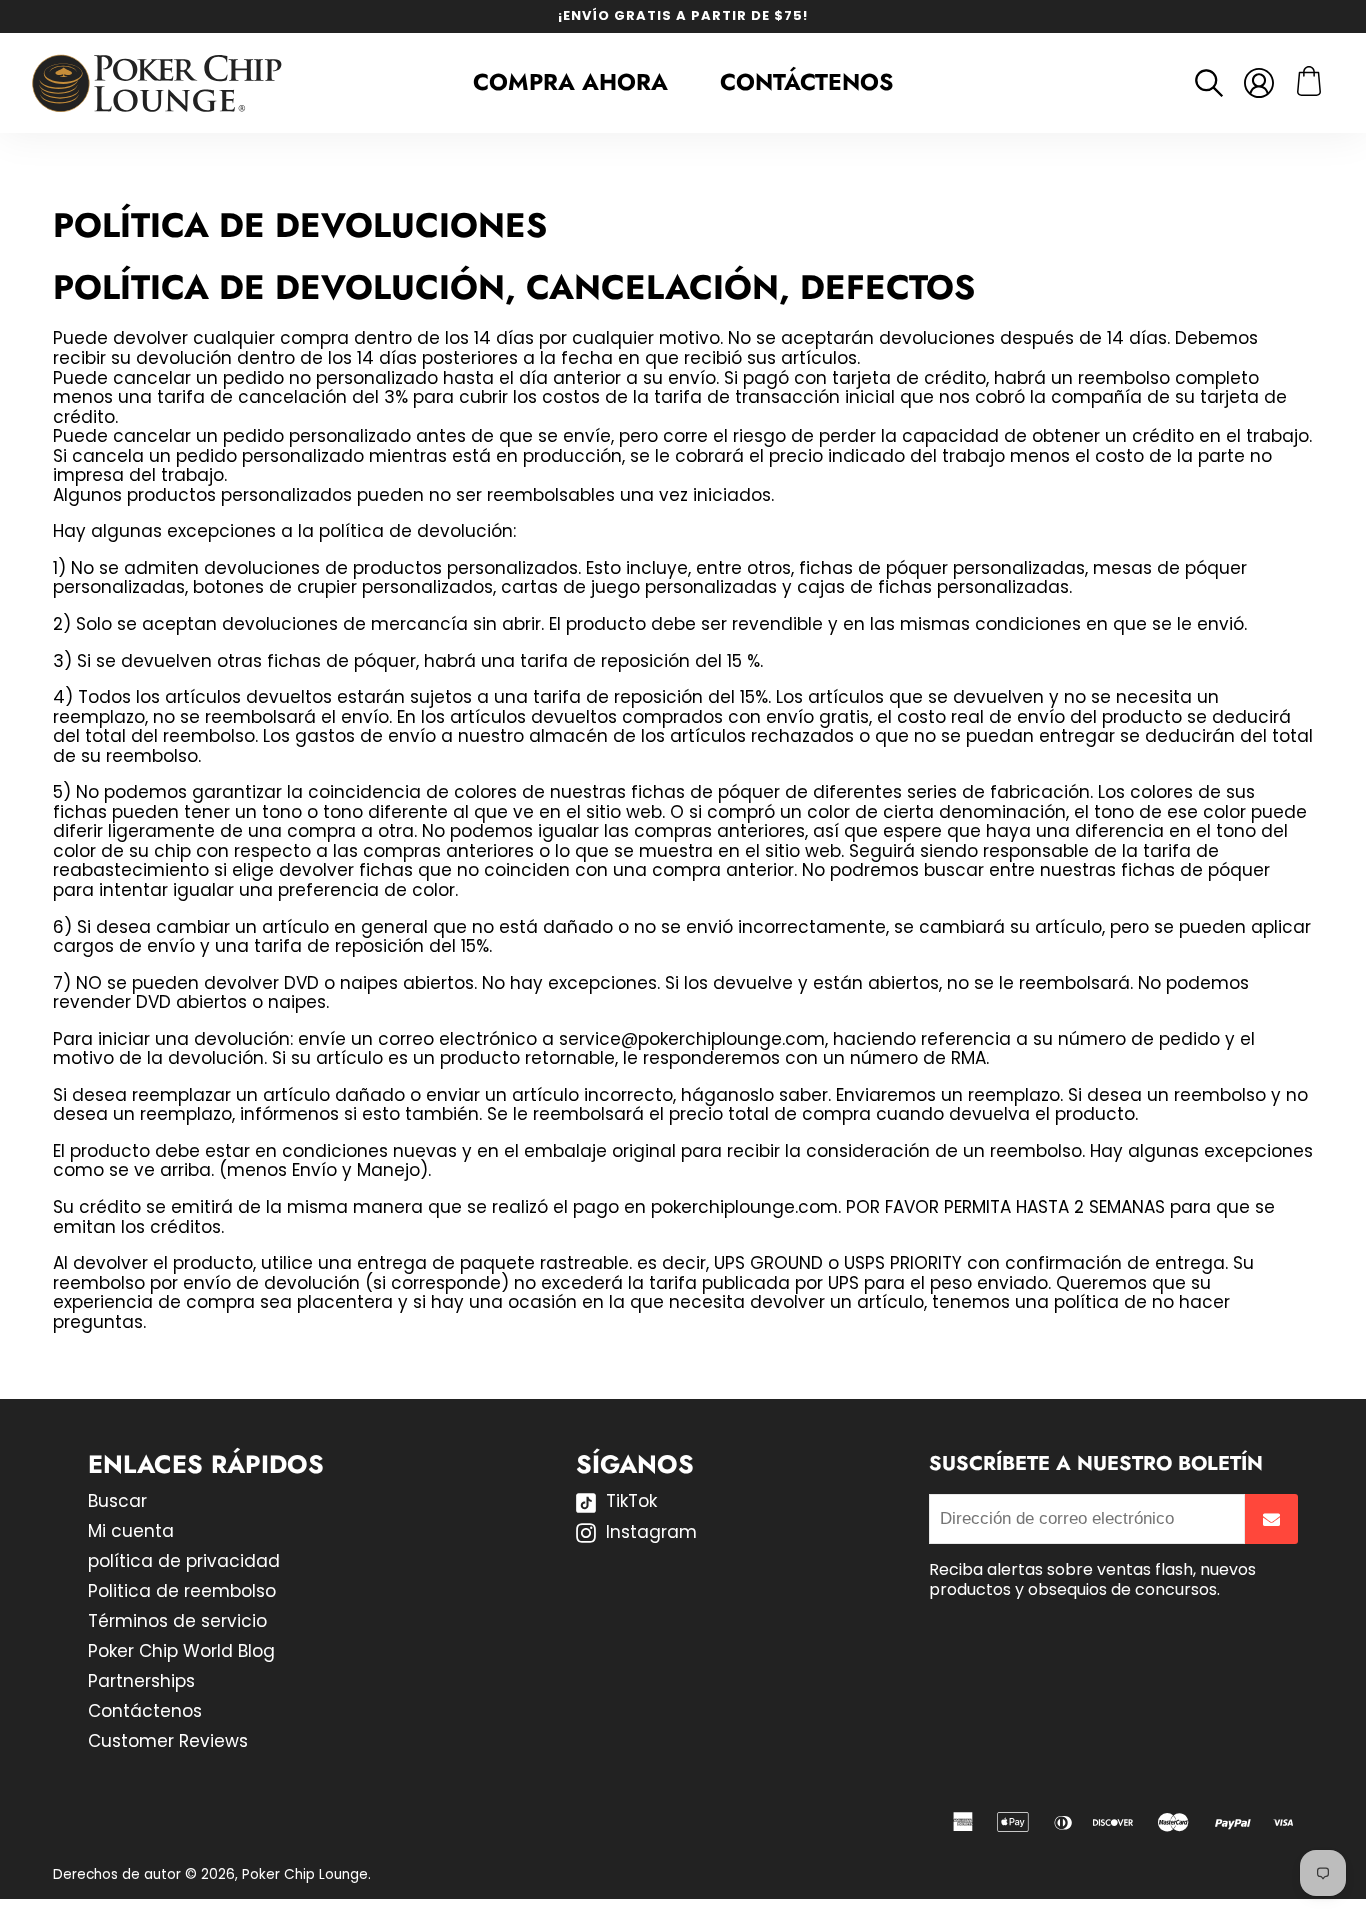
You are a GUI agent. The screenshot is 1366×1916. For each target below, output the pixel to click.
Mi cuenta (131, 1531)
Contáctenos (806, 82)
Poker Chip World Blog (181, 1651)
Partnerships (141, 1681)
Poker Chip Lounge (305, 1874)
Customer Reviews (168, 1741)
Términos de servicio (177, 1621)
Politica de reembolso (182, 1591)
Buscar (117, 1501)
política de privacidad (184, 1561)
